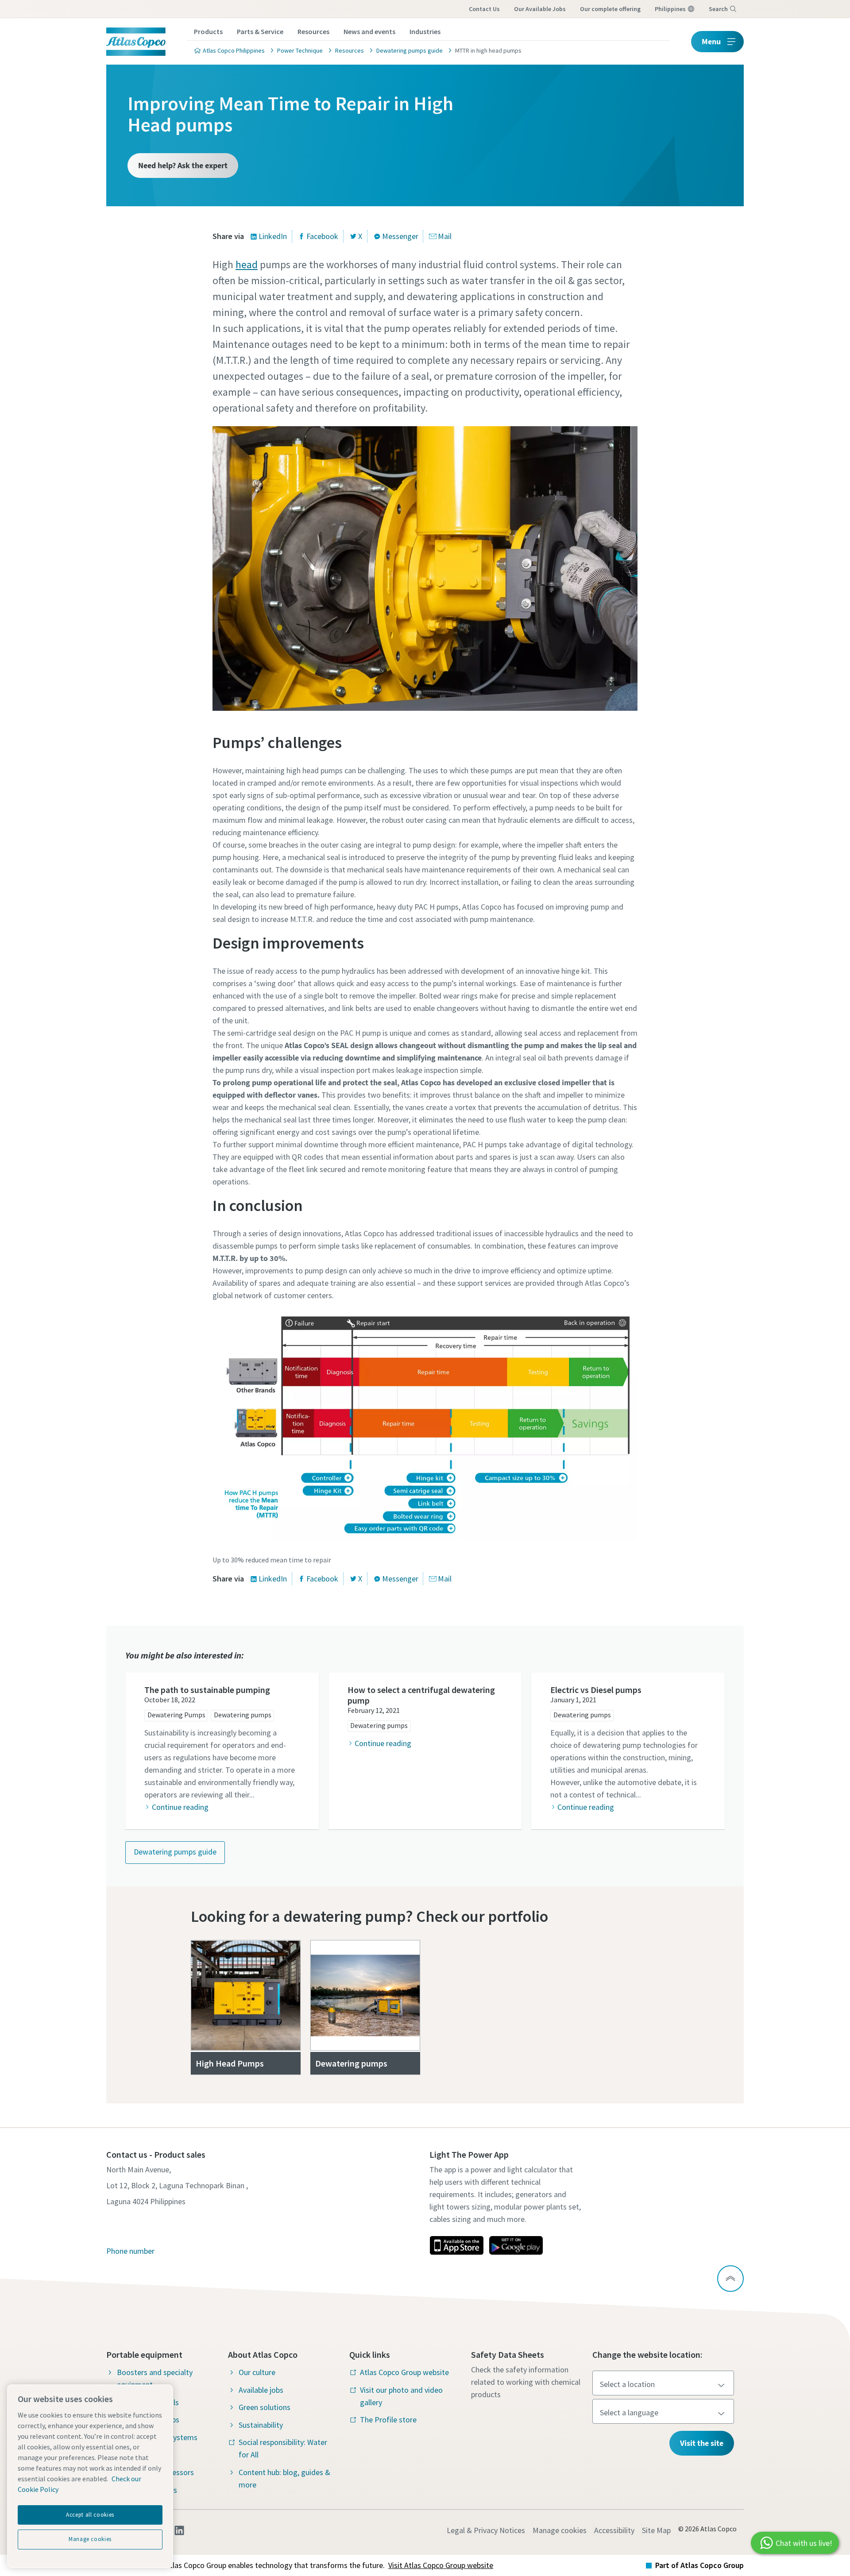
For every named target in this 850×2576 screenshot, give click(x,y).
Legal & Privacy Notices (486, 2530)
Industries (425, 31)
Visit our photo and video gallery (401, 2396)
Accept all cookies (90, 2515)
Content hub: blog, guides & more (284, 2478)
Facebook (322, 236)
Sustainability (261, 2425)
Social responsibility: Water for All (283, 2448)
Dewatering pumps (243, 1715)
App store (456, 2245)
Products (208, 31)
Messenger (400, 236)
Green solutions (265, 2407)
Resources (313, 31)
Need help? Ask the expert (183, 165)
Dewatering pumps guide (175, 1852)
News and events (369, 31)
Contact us (484, 9)
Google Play (516, 2245)
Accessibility (614, 2530)
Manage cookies (560, 2530)
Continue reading (180, 1807)
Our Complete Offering (610, 9)
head (247, 264)
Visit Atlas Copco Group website (441, 2565)
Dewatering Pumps (176, 1715)
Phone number (130, 2251)
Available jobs (261, 2390)
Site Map (656, 2530)
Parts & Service (260, 31)
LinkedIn (273, 236)
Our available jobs (540, 9)
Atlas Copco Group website (404, 2372)
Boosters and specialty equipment (155, 2378)
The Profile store (388, 2420)
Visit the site (702, 2443)
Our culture (257, 2372)
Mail (445, 236)
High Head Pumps (231, 2063)
